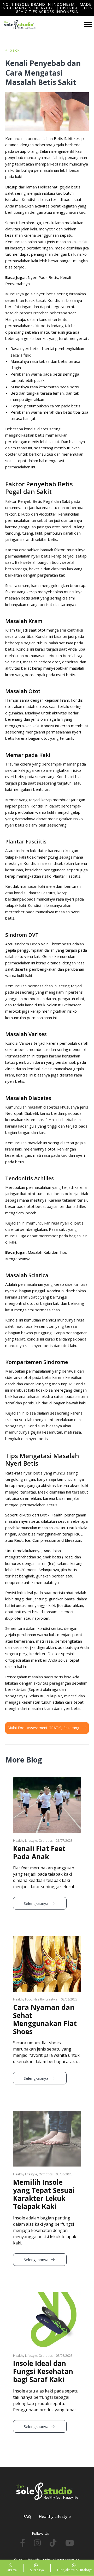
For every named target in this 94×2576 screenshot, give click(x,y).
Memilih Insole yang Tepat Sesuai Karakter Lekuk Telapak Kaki (44, 2194)
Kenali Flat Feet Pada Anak (39, 1853)
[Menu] (88, 25)
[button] (12, 2568)
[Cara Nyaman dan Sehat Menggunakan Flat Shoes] (47, 1939)
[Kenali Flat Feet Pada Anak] (47, 1780)
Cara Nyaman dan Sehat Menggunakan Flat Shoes (45, 2020)
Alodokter (48, 514)
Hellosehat (48, 187)
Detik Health (51, 1515)
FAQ (27, 2516)
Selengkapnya (37, 1903)
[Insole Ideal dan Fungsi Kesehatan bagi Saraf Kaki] (47, 2295)
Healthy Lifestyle (55, 2516)
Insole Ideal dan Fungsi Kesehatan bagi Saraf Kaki (43, 2371)
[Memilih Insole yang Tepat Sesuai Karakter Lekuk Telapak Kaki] (47, 2114)
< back (13, 50)
